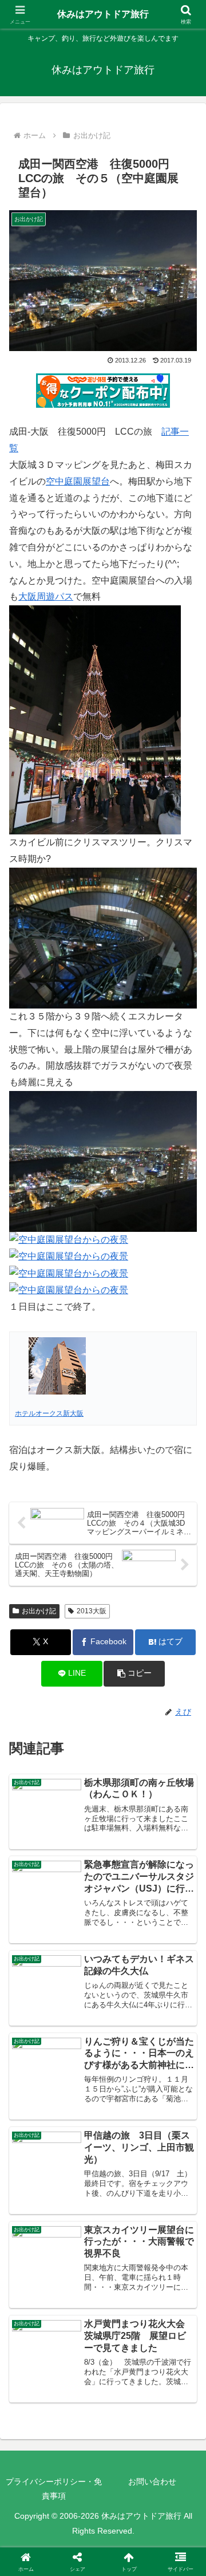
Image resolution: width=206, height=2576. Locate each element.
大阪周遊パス (46, 596)
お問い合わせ (152, 2482)
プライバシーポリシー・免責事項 (54, 2489)
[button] (134, 1674)
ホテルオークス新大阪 (49, 1413)
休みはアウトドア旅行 (103, 14)
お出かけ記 (39, 1611)
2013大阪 (92, 1611)
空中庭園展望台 (78, 481)
